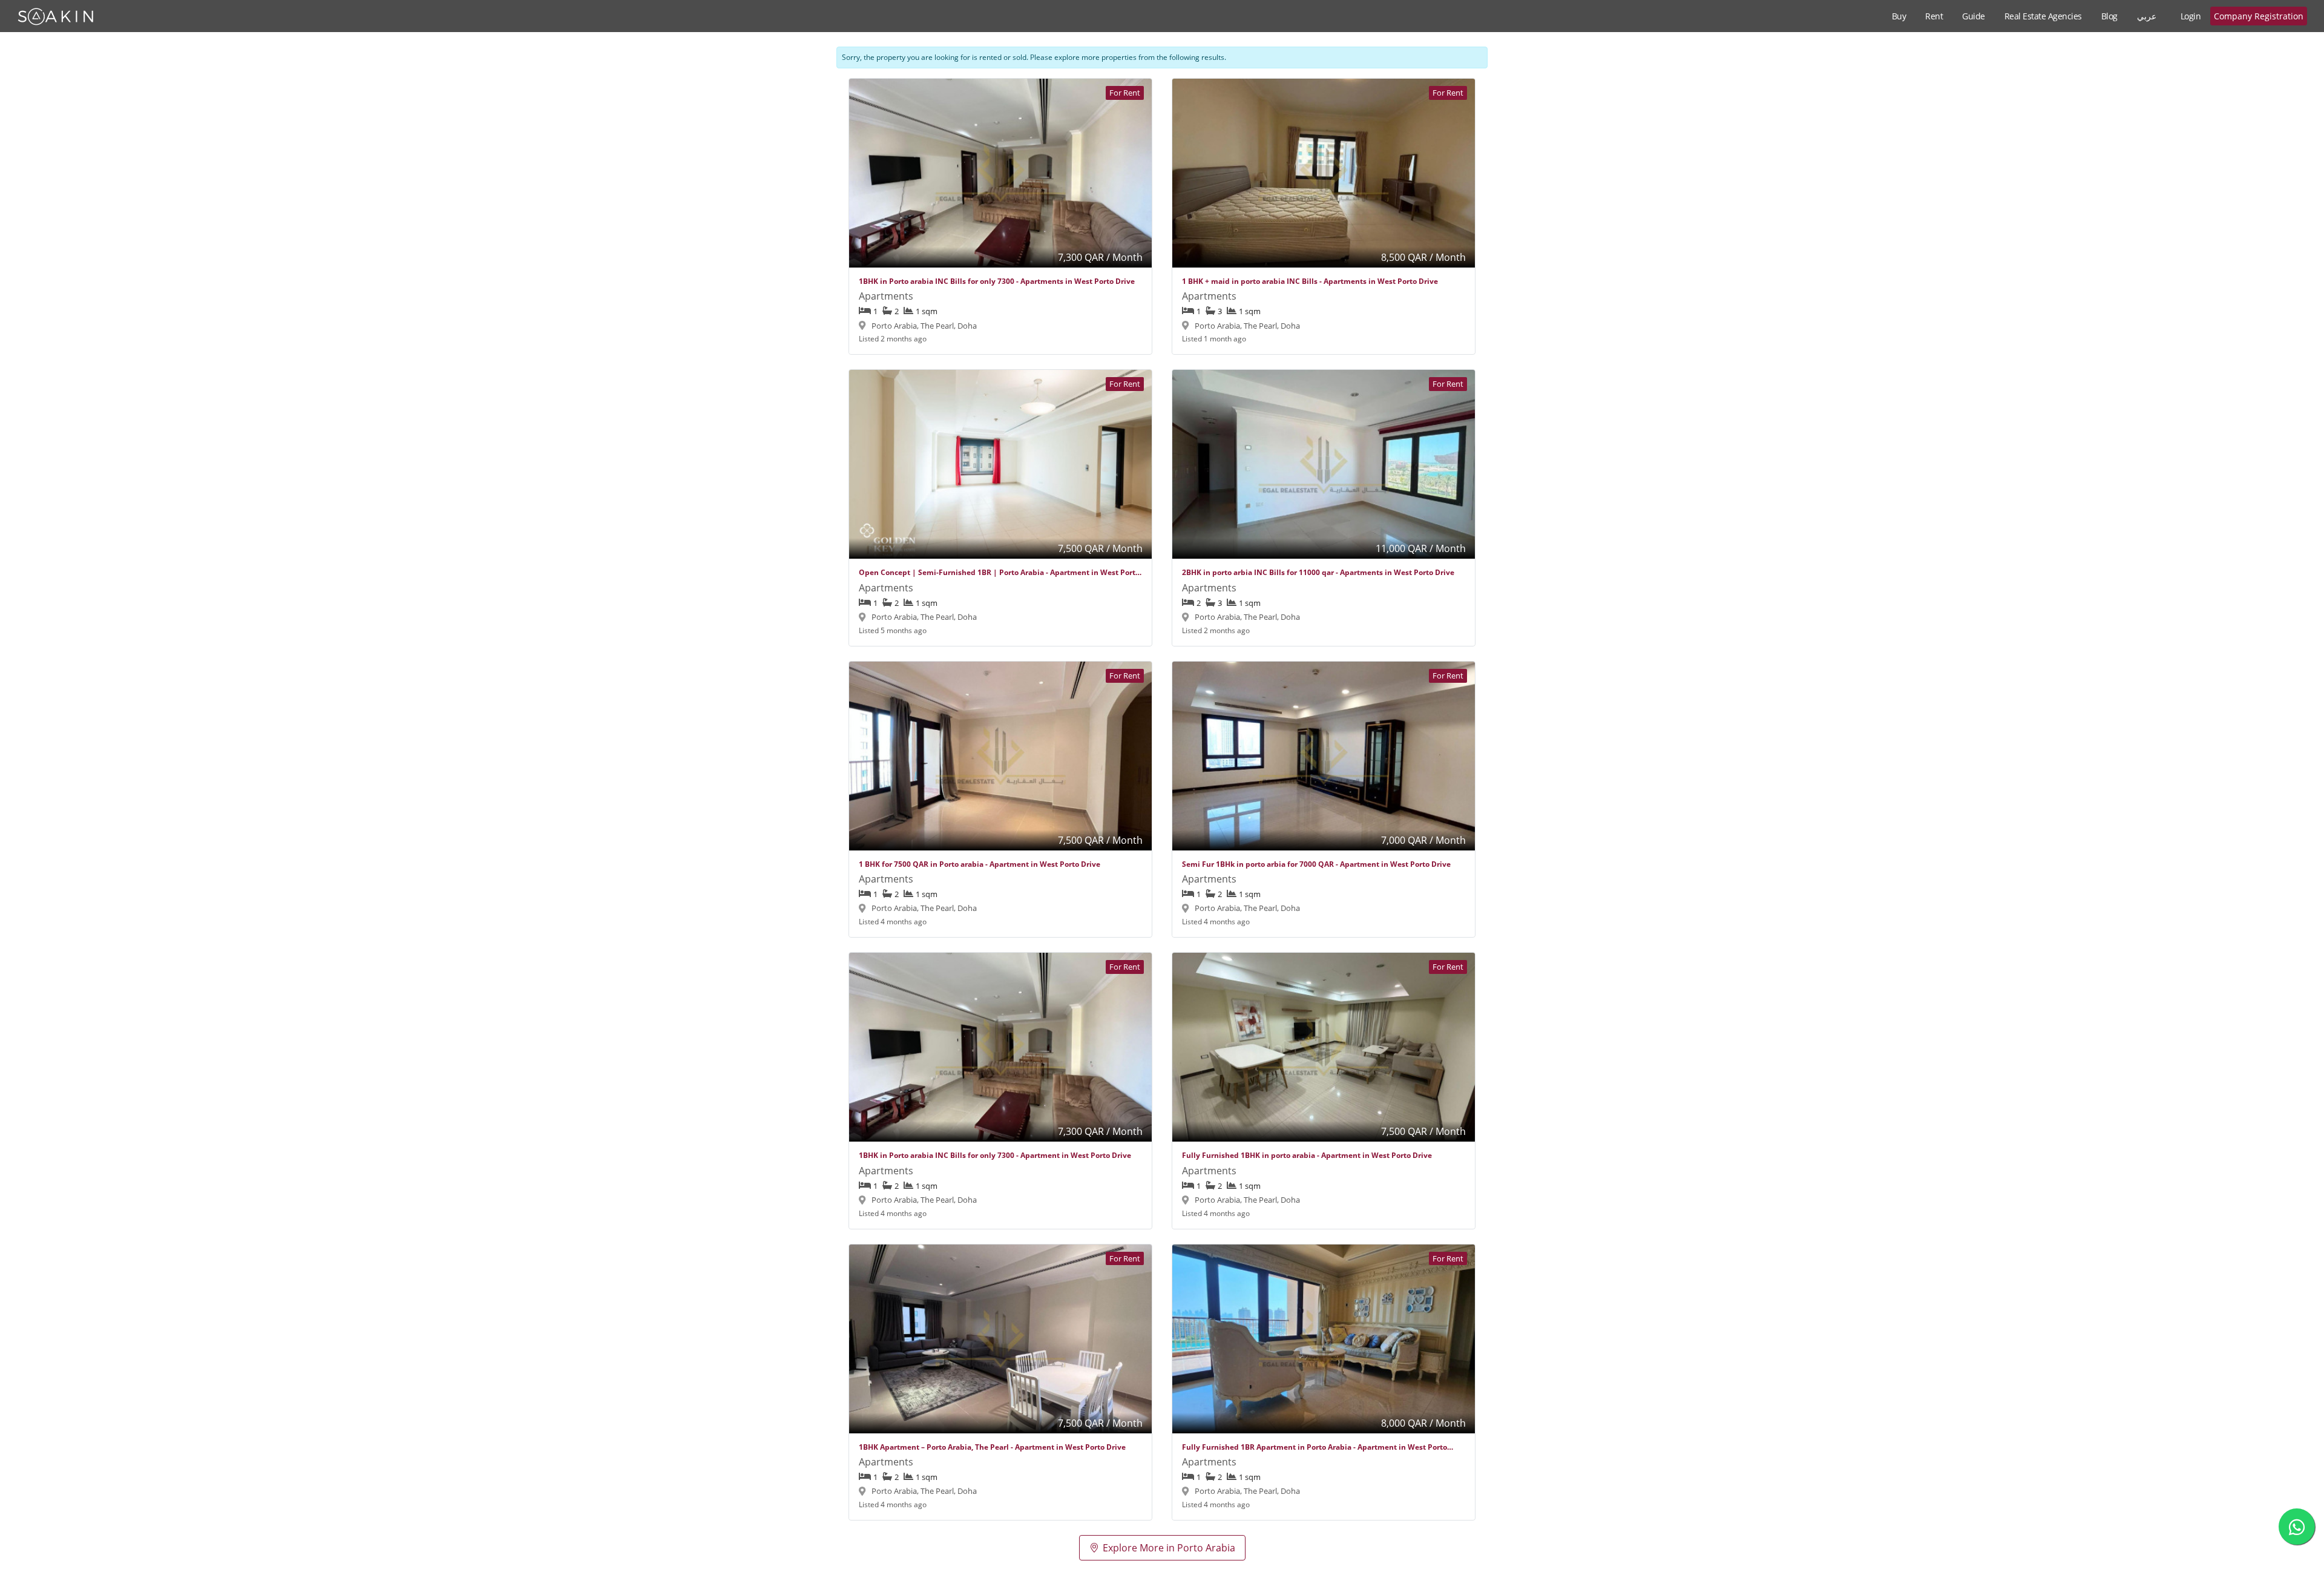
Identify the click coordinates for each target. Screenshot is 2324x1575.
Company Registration (2259, 16)
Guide (1974, 16)
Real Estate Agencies (2043, 16)
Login (2191, 16)
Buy (1899, 16)
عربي (2147, 16)
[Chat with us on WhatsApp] (2297, 1527)
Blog (2109, 16)
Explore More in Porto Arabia (1169, 1548)
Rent (1934, 16)
